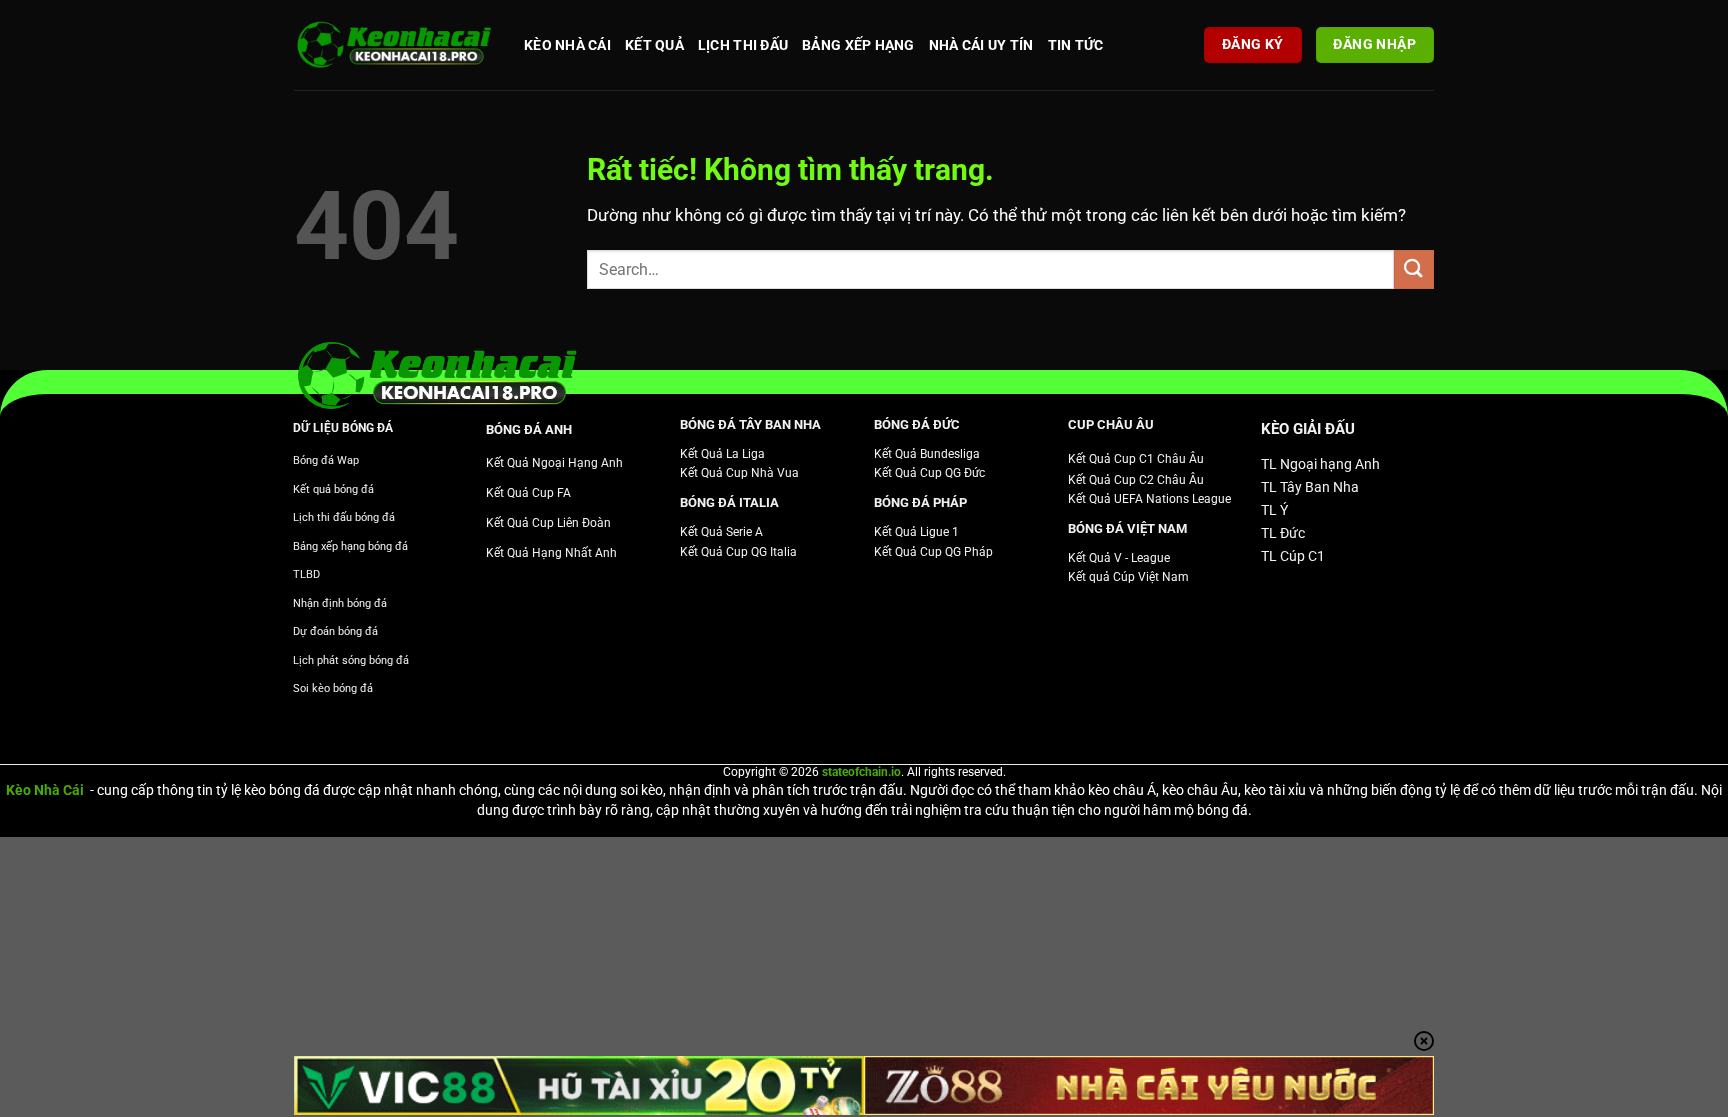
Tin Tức (1076, 45)
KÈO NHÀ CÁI (567, 45)
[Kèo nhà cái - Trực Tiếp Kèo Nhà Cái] (394, 45)
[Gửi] (1414, 269)
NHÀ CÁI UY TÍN (981, 45)
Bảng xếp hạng (858, 45)
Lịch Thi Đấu (743, 45)
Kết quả (654, 45)
